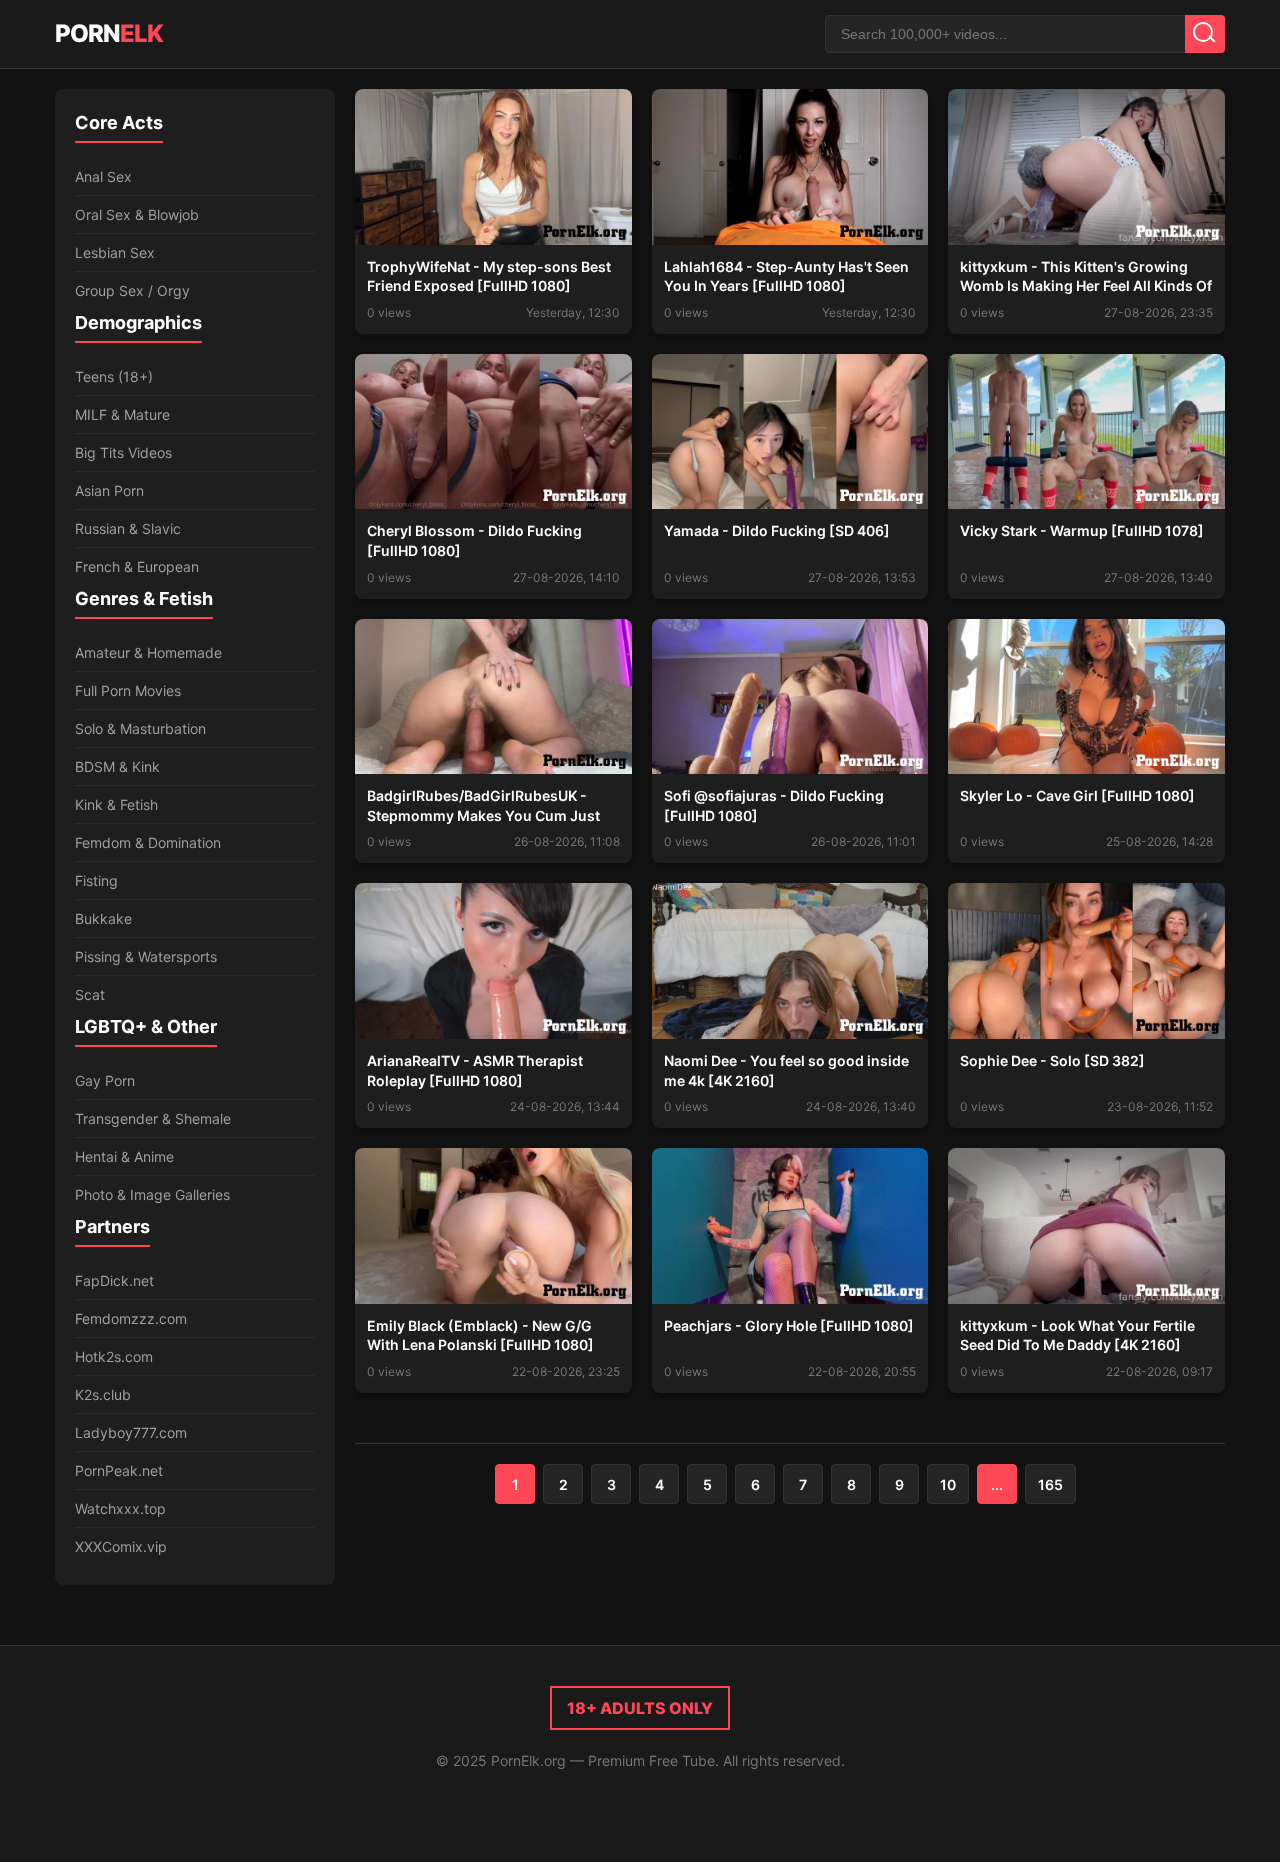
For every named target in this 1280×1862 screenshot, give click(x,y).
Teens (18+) (114, 376)
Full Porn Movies (128, 690)
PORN (109, 33)
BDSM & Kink (117, 766)
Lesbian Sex (115, 252)
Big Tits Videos (123, 452)
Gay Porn (105, 1080)
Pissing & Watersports (146, 956)
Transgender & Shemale (153, 1118)
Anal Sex (103, 176)
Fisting (96, 880)
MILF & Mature (122, 414)
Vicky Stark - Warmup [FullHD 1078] (1082, 530)
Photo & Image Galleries (152, 1194)
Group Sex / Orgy (132, 290)
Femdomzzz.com (131, 1318)
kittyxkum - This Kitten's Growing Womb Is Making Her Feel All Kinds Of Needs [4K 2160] (1086, 286)
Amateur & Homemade (148, 652)
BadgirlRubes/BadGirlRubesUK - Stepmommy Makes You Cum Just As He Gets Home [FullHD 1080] (483, 815)
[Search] (1205, 34)
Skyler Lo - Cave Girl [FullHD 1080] (1077, 795)
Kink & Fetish (116, 804)
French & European (137, 566)
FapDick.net (114, 1280)
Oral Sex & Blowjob (137, 214)
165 (1050, 1484)
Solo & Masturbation (140, 728)
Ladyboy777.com (131, 1432)
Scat (90, 994)
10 (948, 1484)
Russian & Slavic (128, 528)
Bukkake (103, 918)
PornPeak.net (119, 1470)
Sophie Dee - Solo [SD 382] (1052, 1060)
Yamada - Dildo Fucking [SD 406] (777, 530)
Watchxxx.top (120, 1508)
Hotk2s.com (114, 1356)
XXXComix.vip (121, 1546)
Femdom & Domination (148, 842)
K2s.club (103, 1394)
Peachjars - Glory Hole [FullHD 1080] (789, 1325)
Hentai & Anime (124, 1156)
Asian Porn (109, 490)
